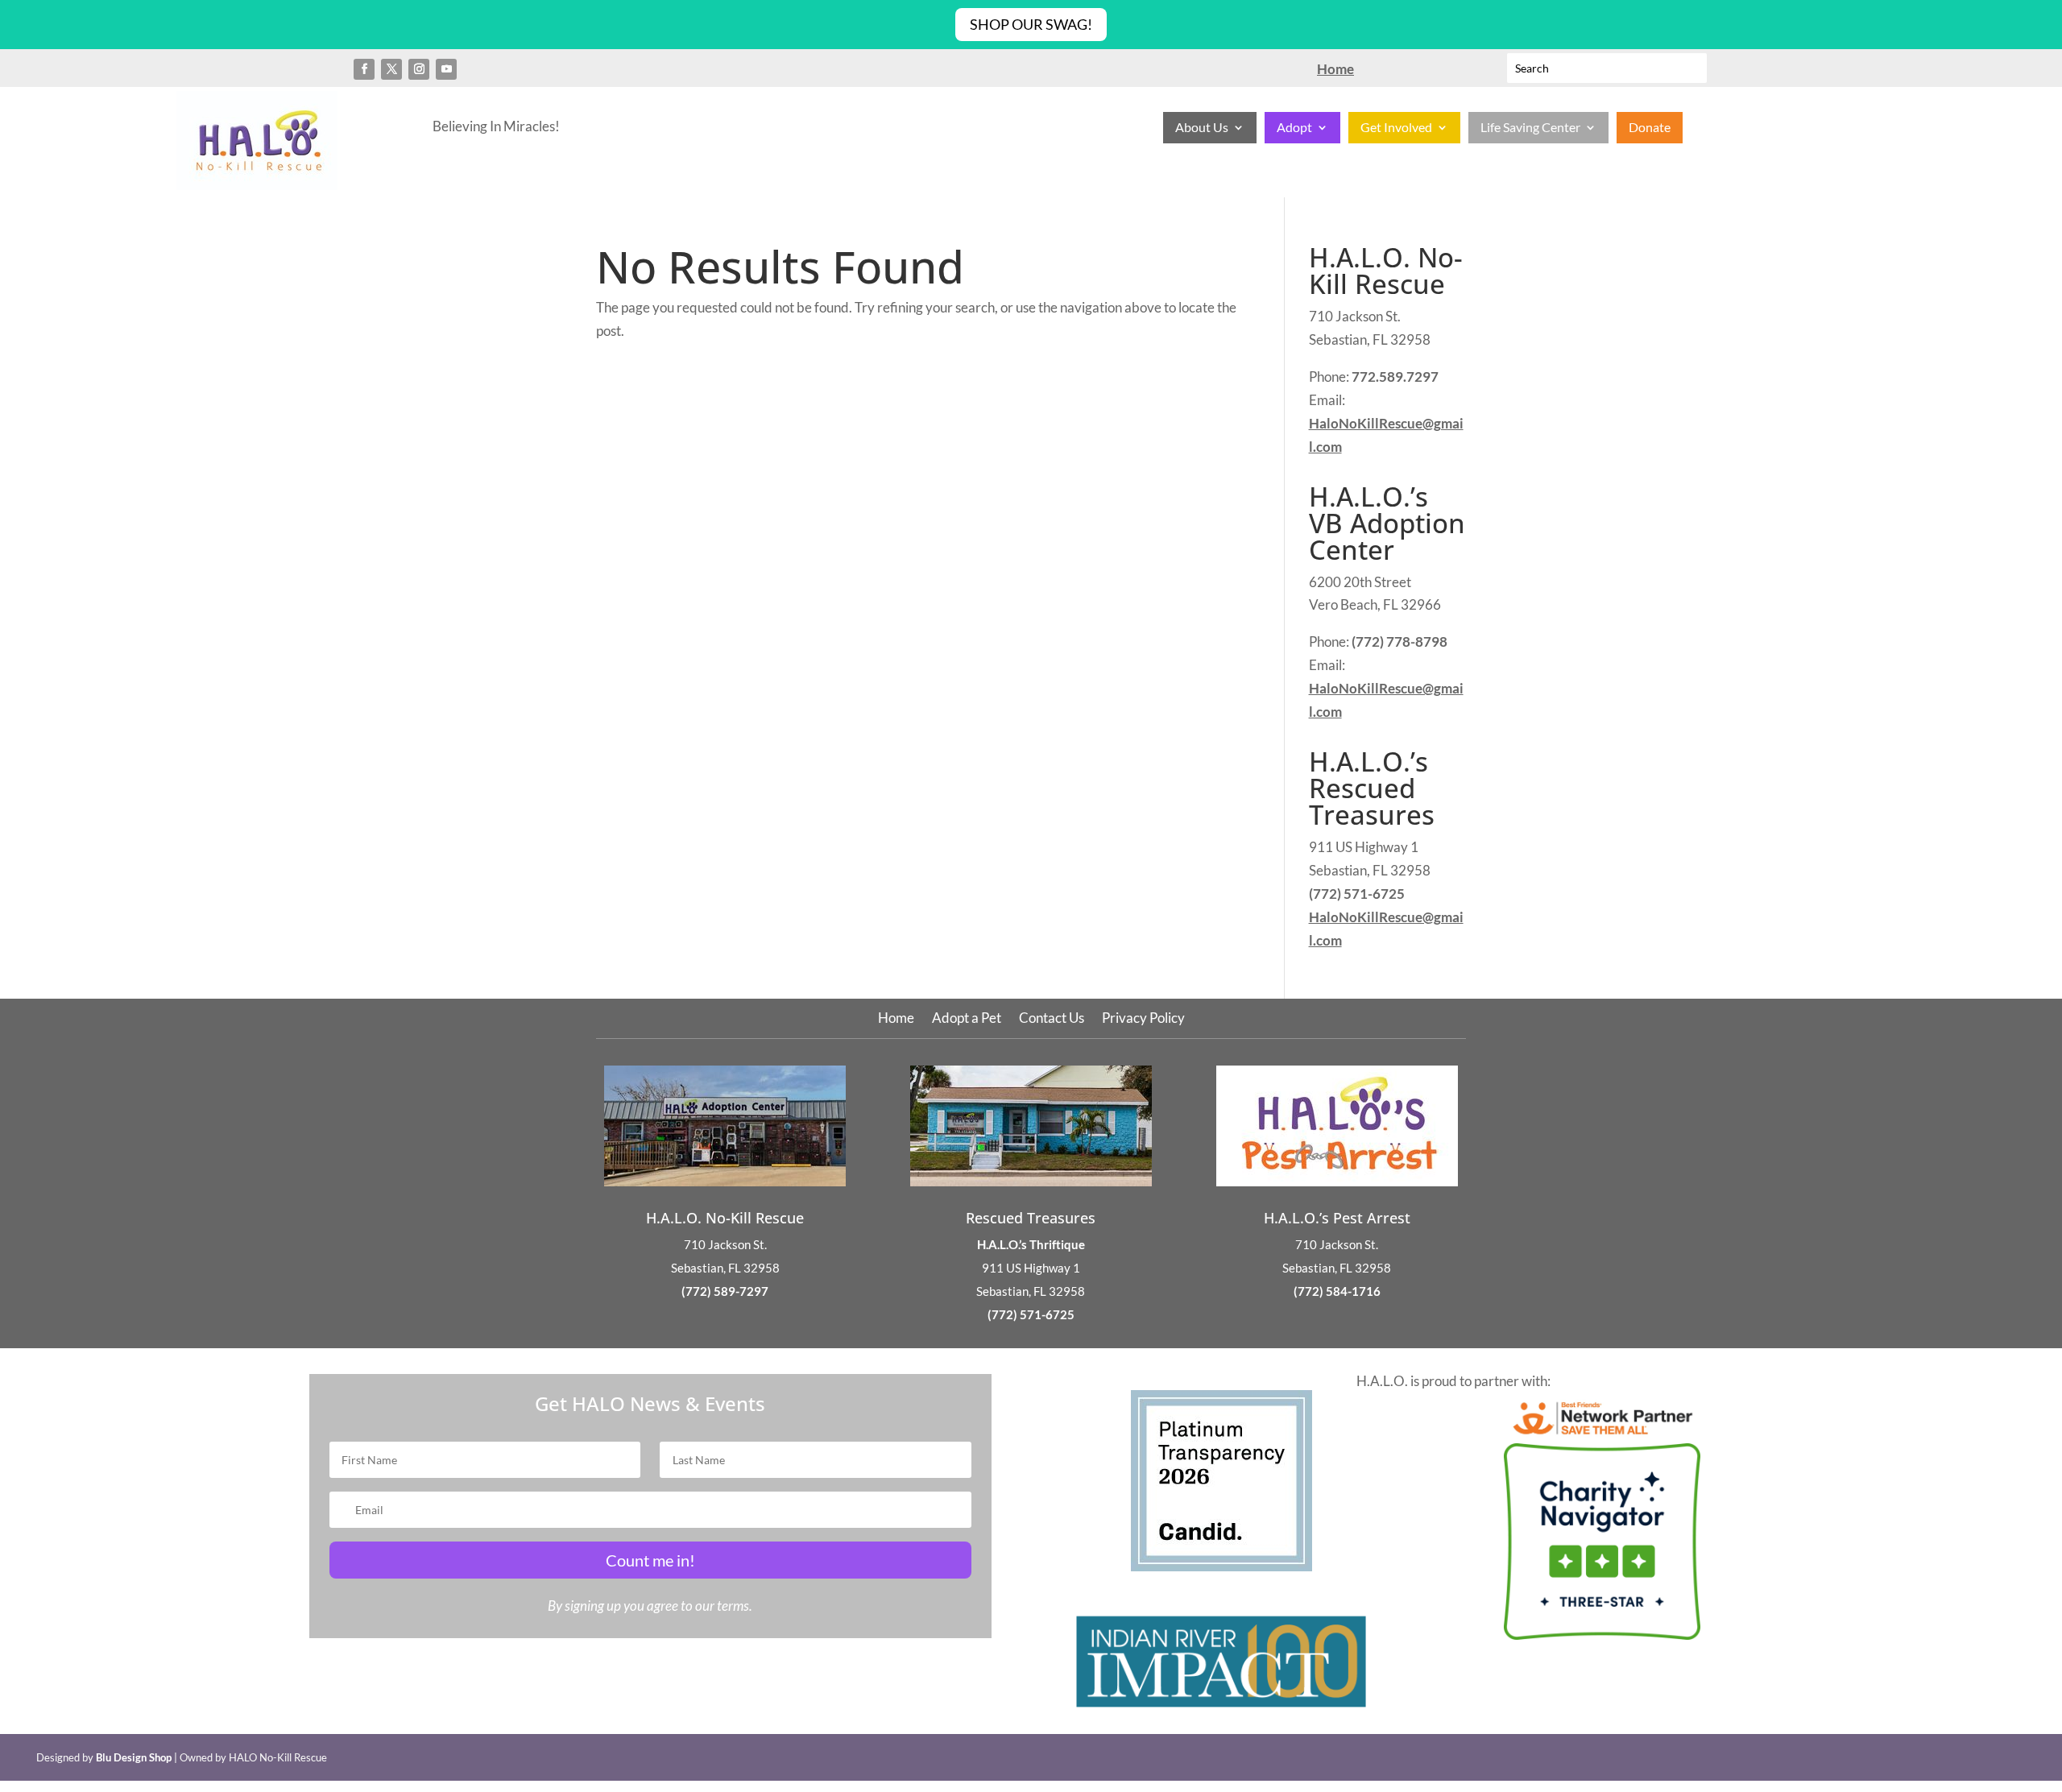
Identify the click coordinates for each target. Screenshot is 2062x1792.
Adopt (1294, 128)
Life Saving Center (1530, 128)
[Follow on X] (391, 69)
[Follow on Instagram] (419, 69)
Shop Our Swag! (1031, 24)
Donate (1650, 128)
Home (896, 1019)
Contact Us (1052, 1019)
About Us (1202, 128)
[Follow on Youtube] (446, 69)
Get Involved (1396, 128)
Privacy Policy (1143, 1019)
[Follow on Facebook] (364, 69)
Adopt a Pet (967, 1019)
